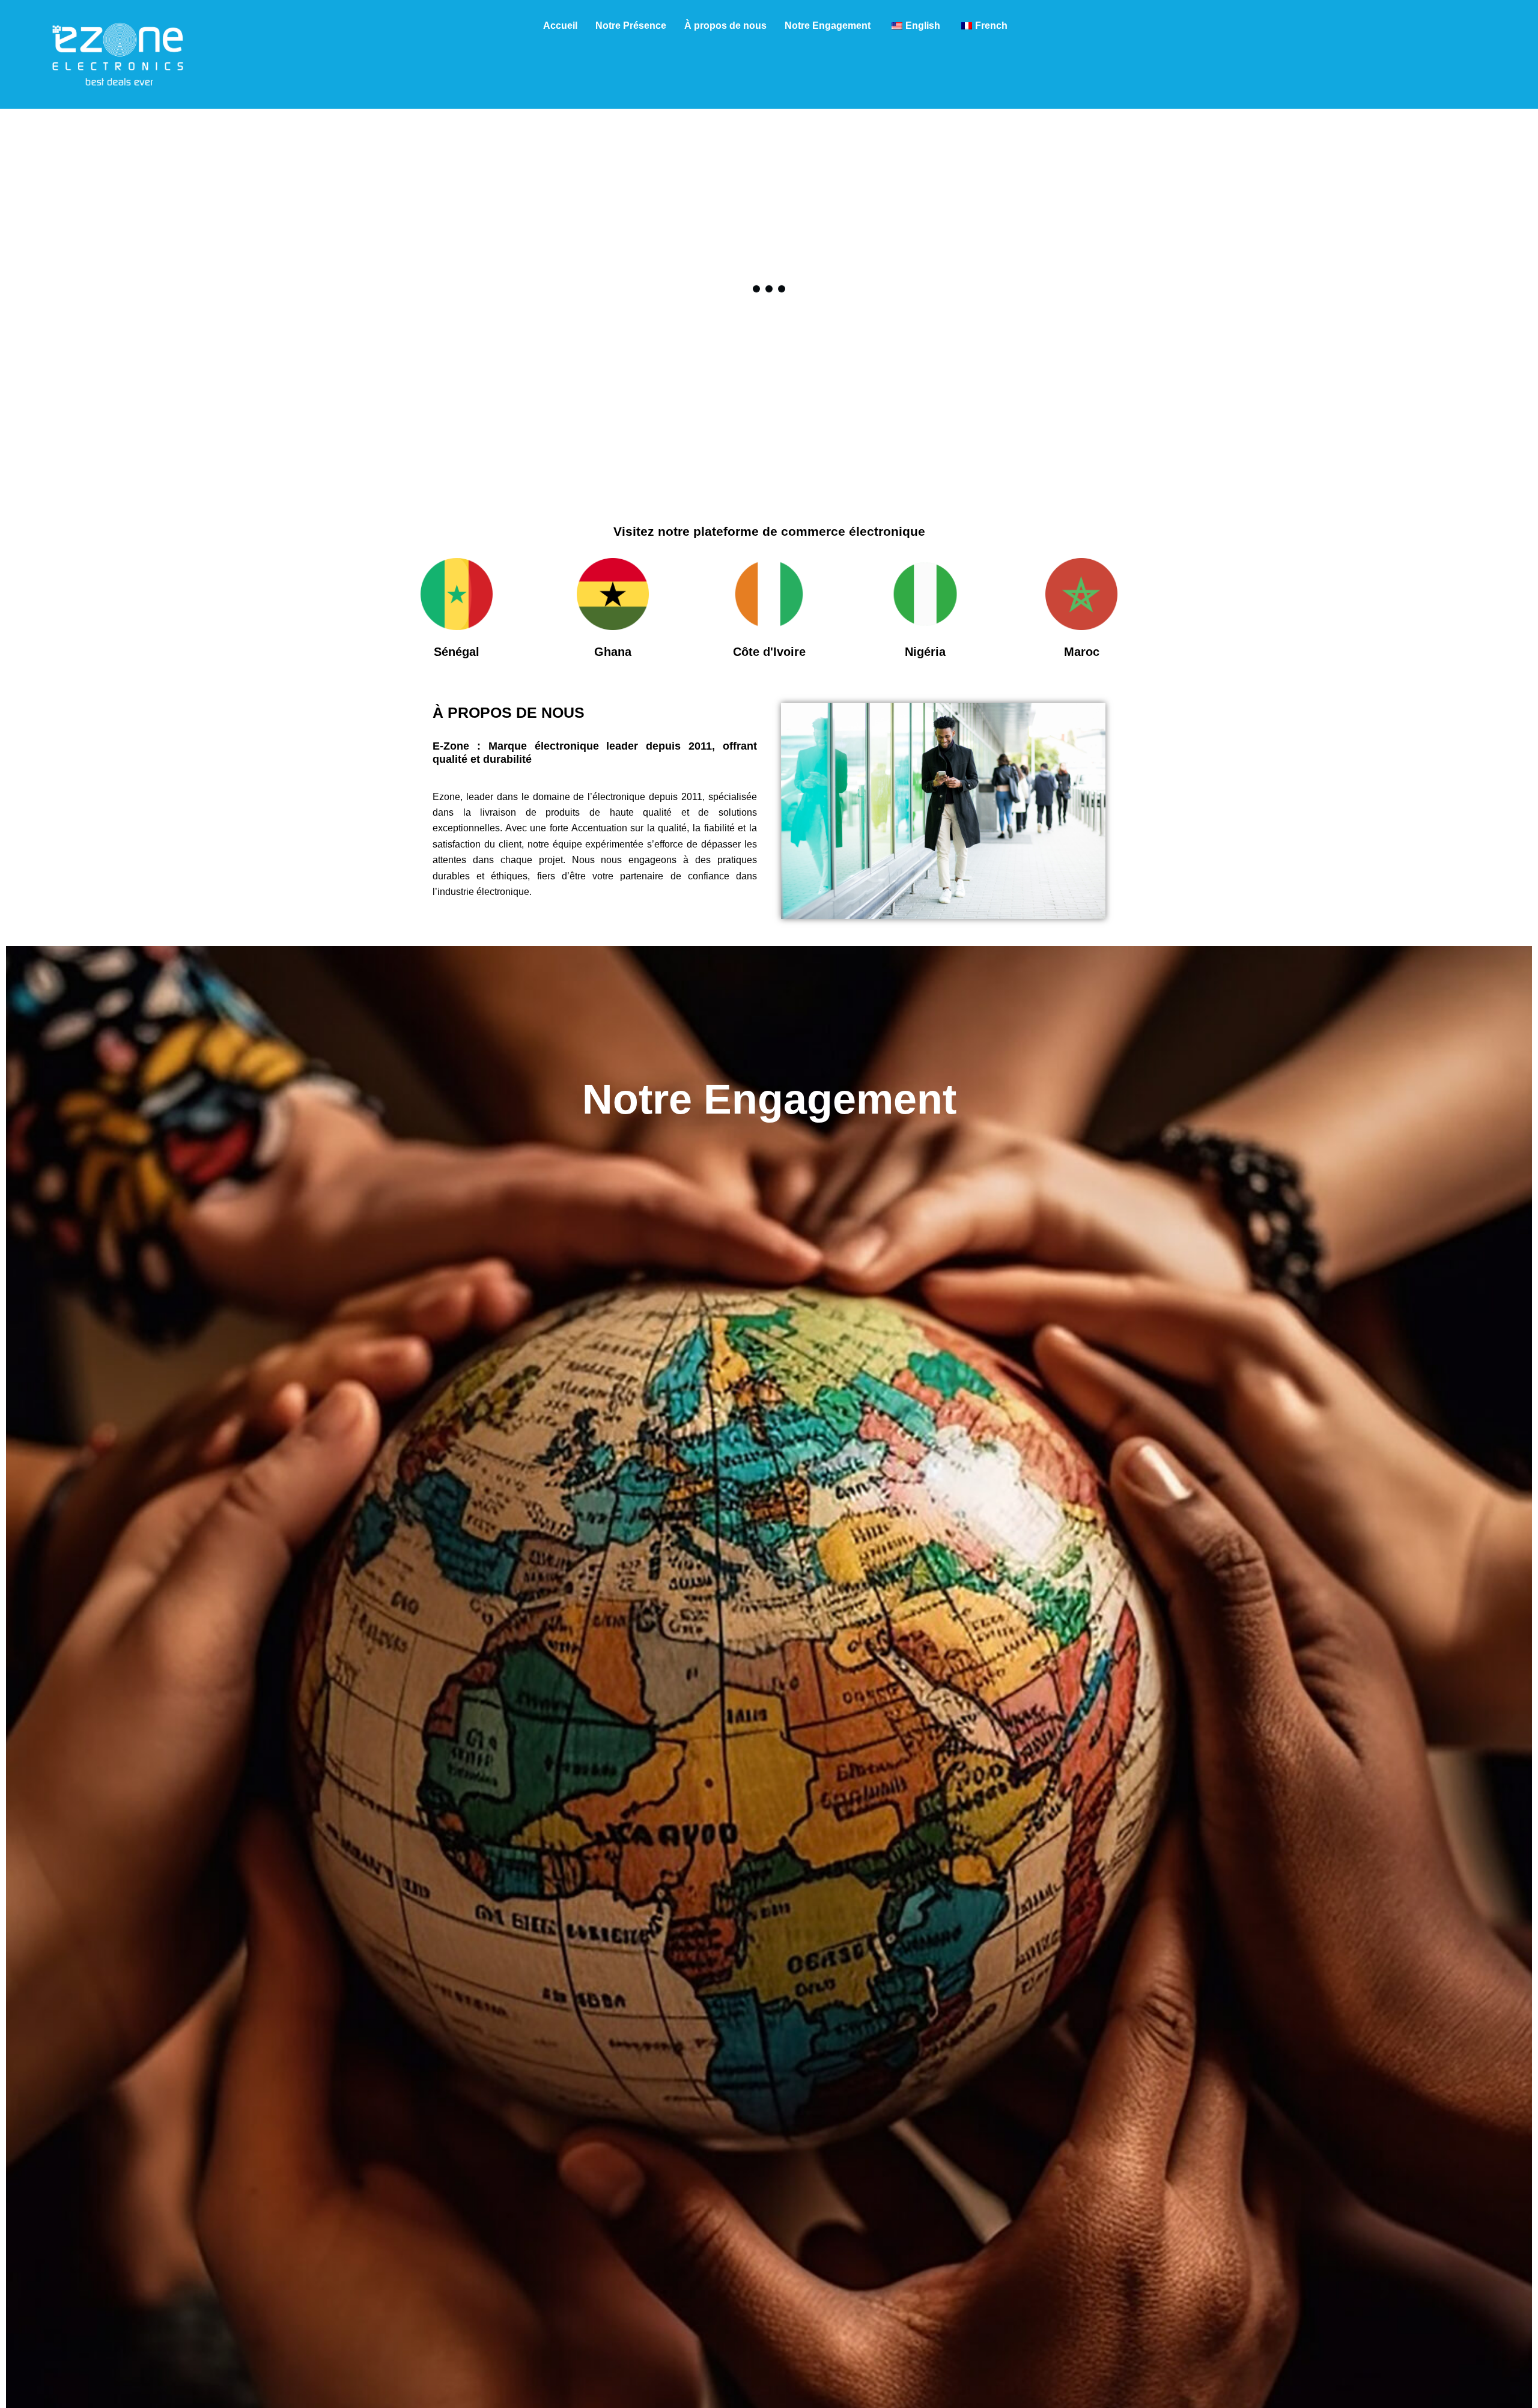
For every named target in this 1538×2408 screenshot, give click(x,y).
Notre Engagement (828, 26)
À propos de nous (725, 26)
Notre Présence (631, 26)
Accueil (560, 26)
